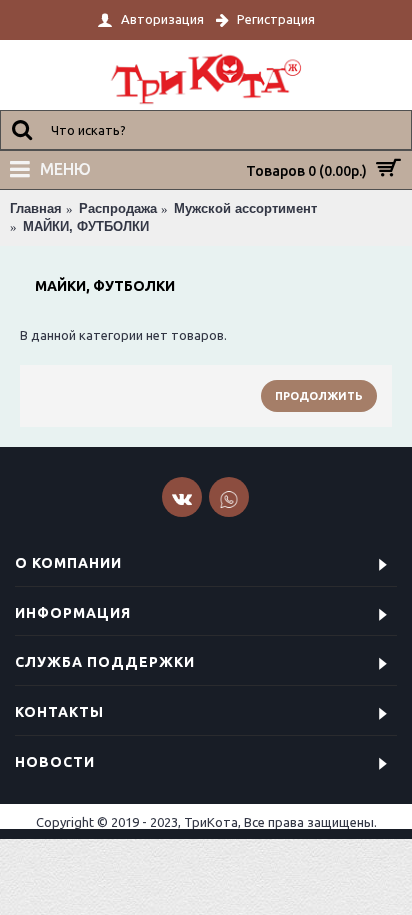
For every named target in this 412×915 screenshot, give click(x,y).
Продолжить (319, 396)
